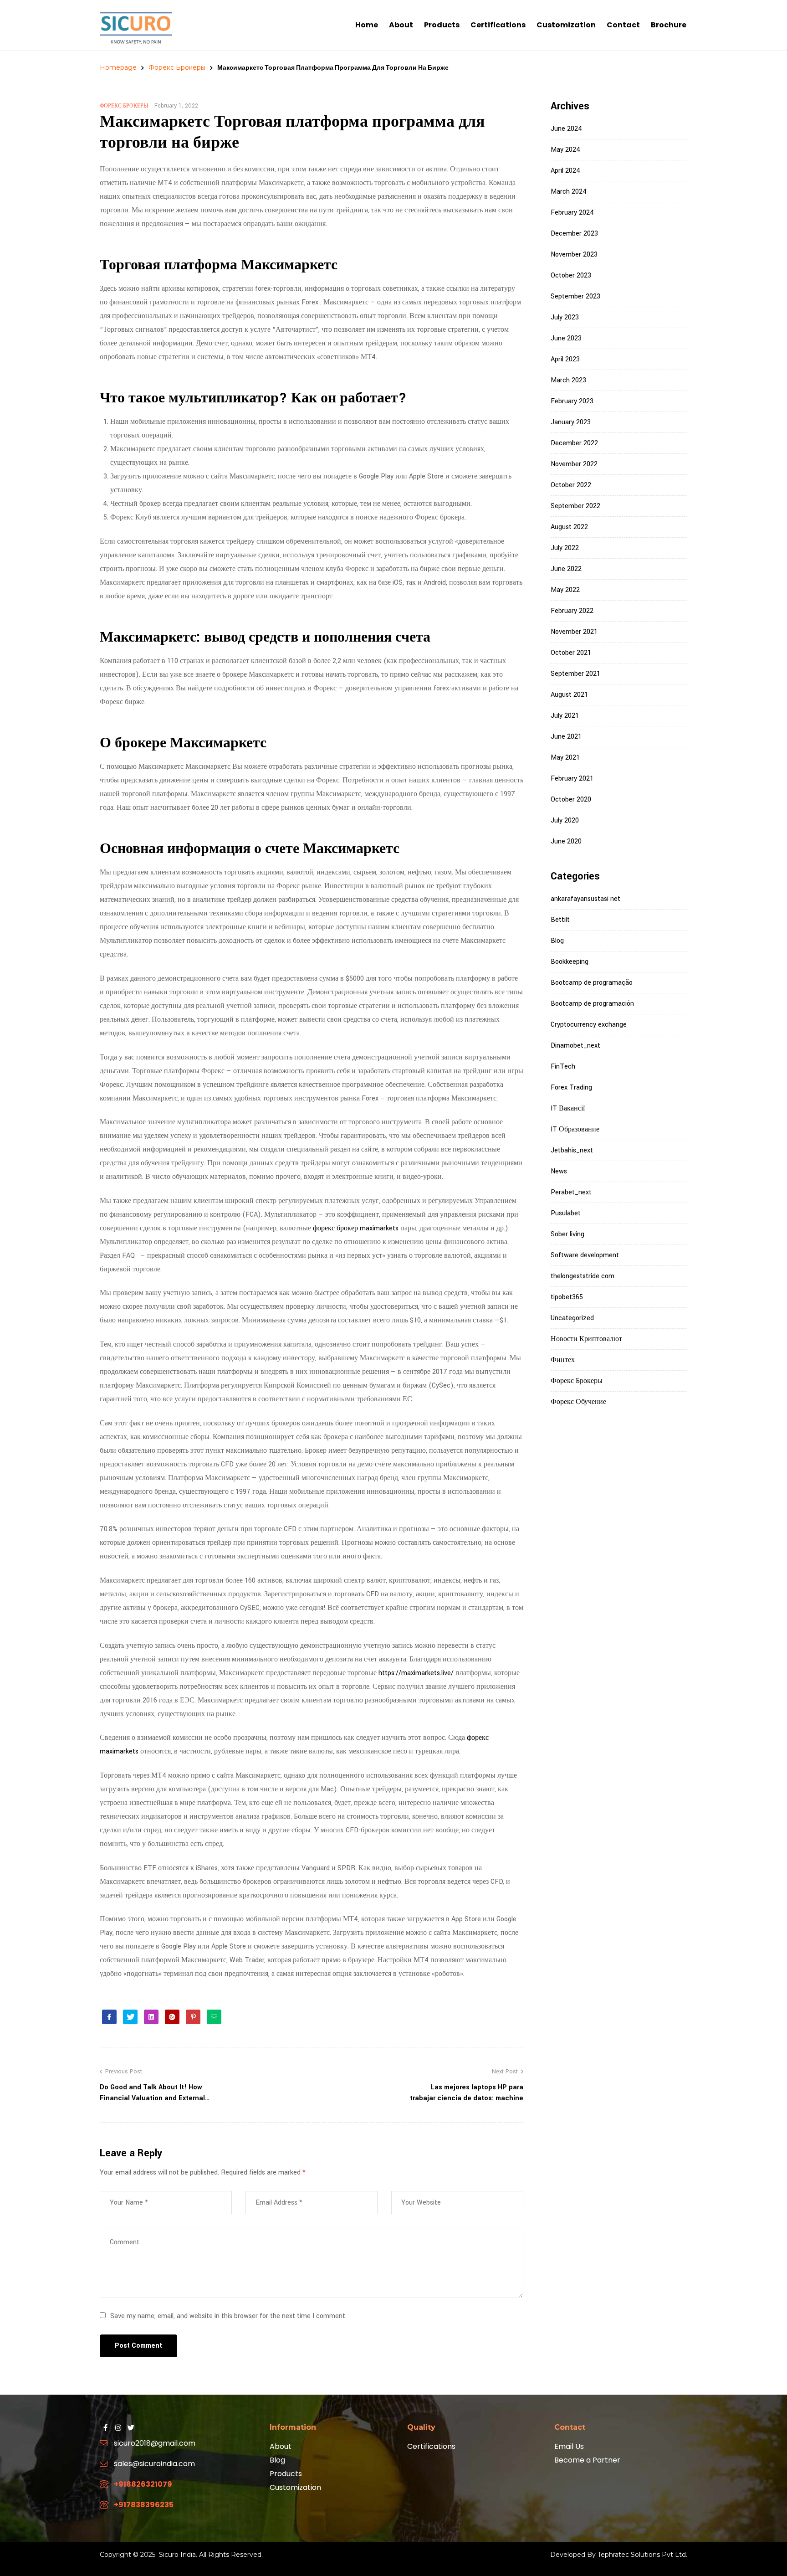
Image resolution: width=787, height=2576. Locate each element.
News (559, 1171)
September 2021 (575, 674)
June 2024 (566, 129)
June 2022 (566, 569)
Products (286, 2474)
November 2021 (574, 632)
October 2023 (571, 275)
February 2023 (572, 401)
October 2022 (571, 485)
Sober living (567, 1234)
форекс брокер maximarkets (356, 1228)
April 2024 (565, 171)
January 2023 (571, 422)
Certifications (431, 2446)
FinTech (563, 1067)
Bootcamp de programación (592, 1004)
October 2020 (571, 800)
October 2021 (571, 653)
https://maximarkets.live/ (416, 1673)
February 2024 (572, 213)
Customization (295, 2487)
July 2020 (565, 820)
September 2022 (575, 506)
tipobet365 (567, 1297)
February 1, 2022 (176, 106)
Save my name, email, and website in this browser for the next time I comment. (228, 2316)
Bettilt (560, 920)
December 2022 (574, 443)
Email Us (569, 2446)
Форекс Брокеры (177, 67)
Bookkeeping (570, 962)
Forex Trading (571, 1087)
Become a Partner (587, 2460)
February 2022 (572, 611)
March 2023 (568, 380)
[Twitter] (131, 2427)
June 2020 (566, 841)
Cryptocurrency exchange (589, 1025)
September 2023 (575, 296)
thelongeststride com (583, 1276)
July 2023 (565, 317)
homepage (118, 67)
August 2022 (569, 527)
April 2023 (565, 359)
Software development (585, 1255)
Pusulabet (566, 1213)
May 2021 (565, 758)
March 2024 (569, 192)
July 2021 (565, 716)
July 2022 (565, 548)
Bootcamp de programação (592, 983)
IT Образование (575, 1129)
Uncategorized (572, 1318)
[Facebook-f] (105, 2427)
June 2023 (566, 338)
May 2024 (565, 150)
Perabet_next (571, 1192)
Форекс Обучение (578, 1402)
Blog (557, 941)
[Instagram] (118, 2427)
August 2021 (569, 695)
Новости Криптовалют (586, 1339)
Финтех (563, 1360)
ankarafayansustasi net (585, 899)
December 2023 (574, 234)
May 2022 (565, 590)
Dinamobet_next (575, 1046)
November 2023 (574, 255)
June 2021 (566, 737)
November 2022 (574, 464)
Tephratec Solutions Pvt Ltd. (642, 2555)
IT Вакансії (568, 1108)
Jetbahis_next (572, 1150)
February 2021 (572, 779)
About (281, 2446)
